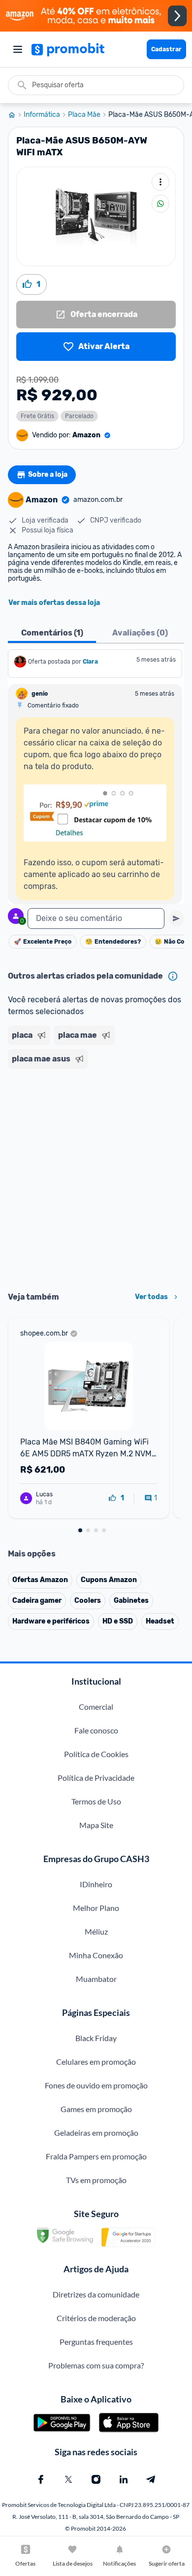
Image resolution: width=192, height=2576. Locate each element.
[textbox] (96, 918)
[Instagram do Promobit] (96, 2479)
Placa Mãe (84, 115)
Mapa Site (96, 1825)
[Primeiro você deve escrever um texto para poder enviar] (176, 918)
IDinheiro (96, 1884)
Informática (42, 115)
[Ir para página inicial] (16, 115)
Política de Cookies (96, 1754)
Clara (90, 662)
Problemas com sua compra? (96, 2365)
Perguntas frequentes (96, 2342)
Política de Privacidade (96, 1778)
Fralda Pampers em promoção (96, 2156)
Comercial (96, 1707)
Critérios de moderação (96, 2318)
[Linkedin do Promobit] (124, 2479)
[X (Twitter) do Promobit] (68, 2479)
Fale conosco (96, 1730)
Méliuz (96, 1931)
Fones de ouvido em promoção (96, 2085)
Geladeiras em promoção (96, 2133)
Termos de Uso (96, 1801)
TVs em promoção (96, 2180)
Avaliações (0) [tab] (140, 633)
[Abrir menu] (18, 49)
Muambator (96, 1979)
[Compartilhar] (160, 204)
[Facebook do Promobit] (41, 2479)
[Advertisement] (96, 1177)
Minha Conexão (96, 1955)
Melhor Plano (96, 1908)
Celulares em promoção (96, 2062)
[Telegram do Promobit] (151, 2479)
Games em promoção (96, 2109)
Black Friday (96, 2038)
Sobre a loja (48, 475)
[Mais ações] (160, 182)
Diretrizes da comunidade (96, 2294)
